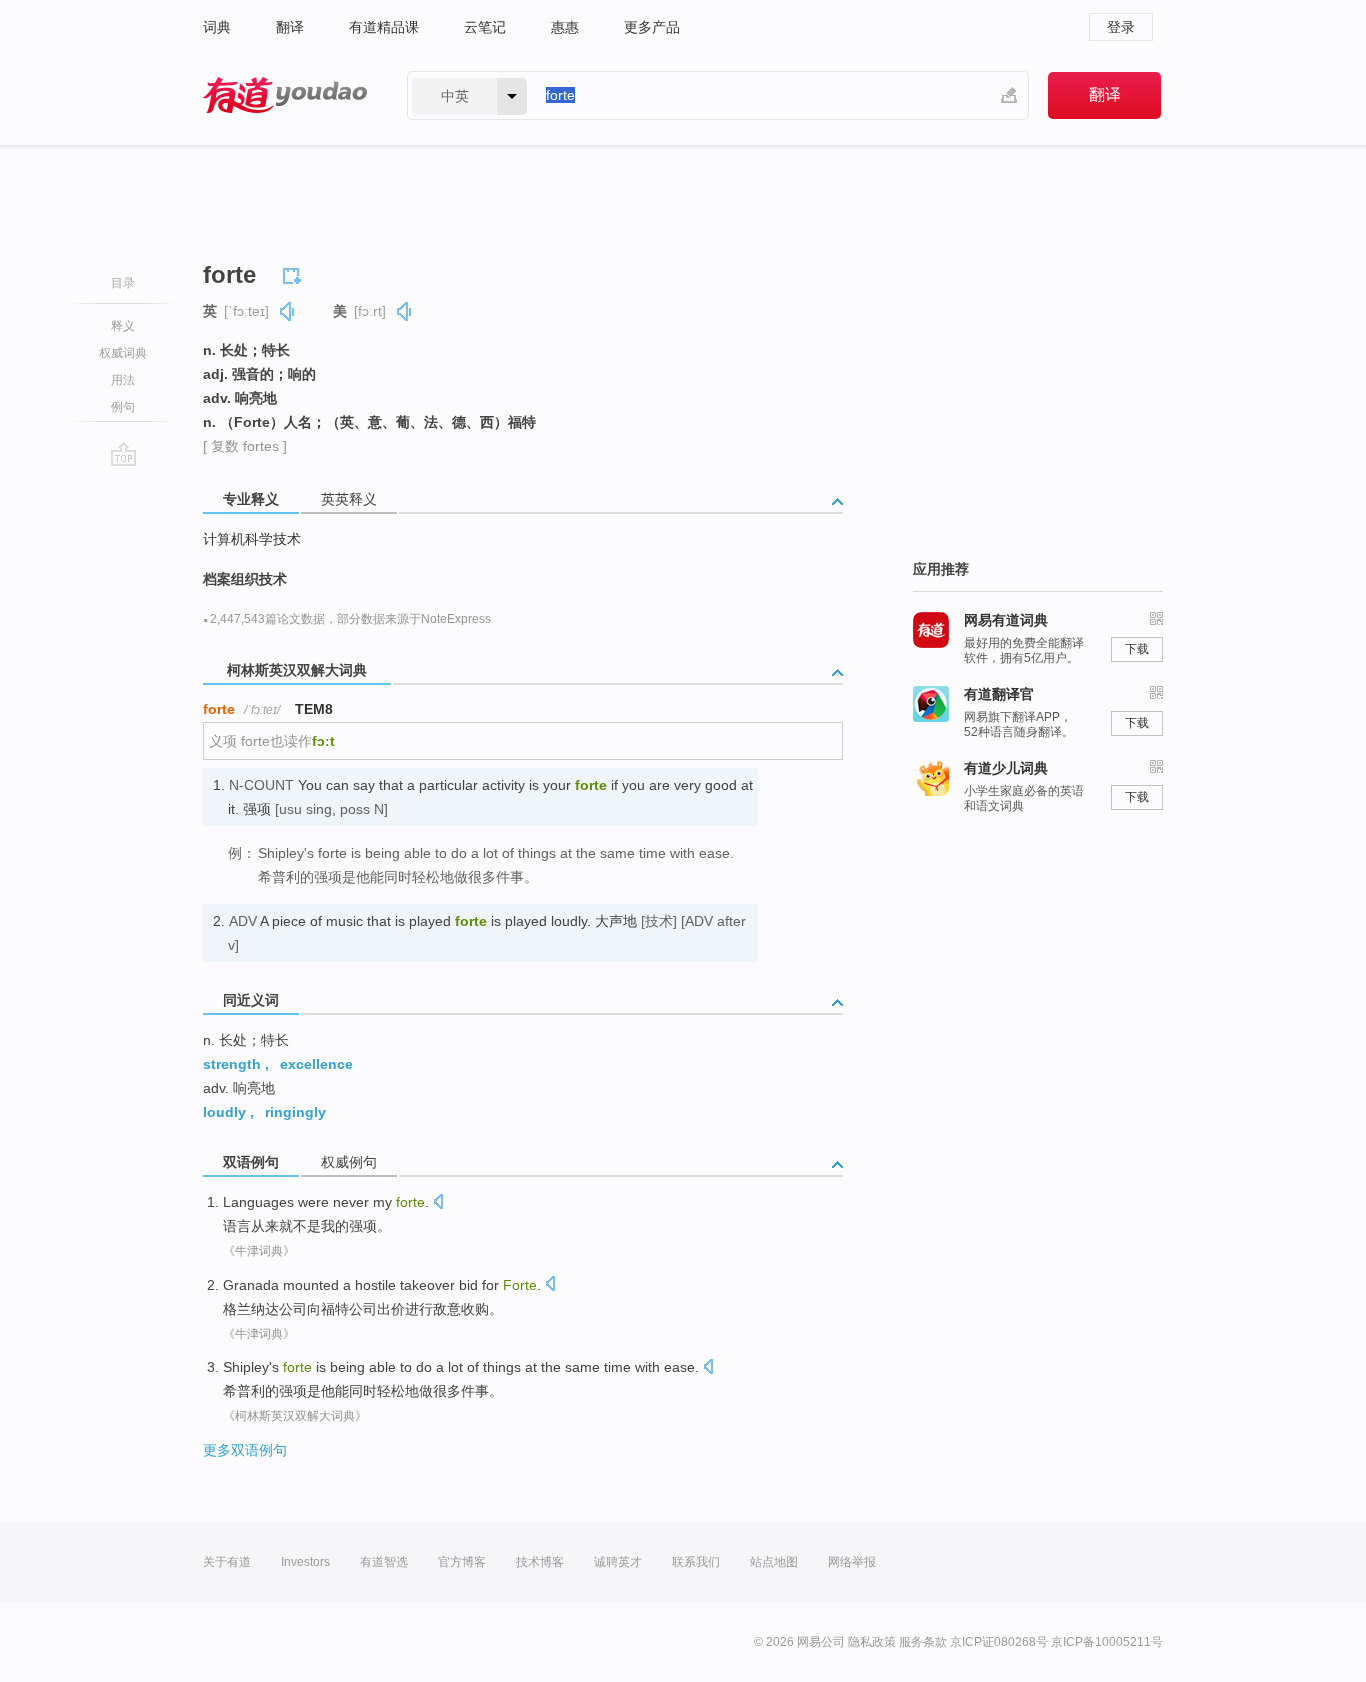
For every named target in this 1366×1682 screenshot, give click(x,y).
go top (123, 454)
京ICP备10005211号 (1107, 1642)
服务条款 (923, 1642)
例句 (123, 407)
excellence (316, 1064)
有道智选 (384, 1562)
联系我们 (696, 1562)
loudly (224, 1112)
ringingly (295, 1112)
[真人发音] (288, 311)
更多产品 (652, 27)
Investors (305, 1562)
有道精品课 (384, 27)
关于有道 (227, 1562)
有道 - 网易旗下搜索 (285, 95)
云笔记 (485, 27)
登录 (1121, 27)
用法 (123, 380)
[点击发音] (438, 1203)
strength (232, 1064)
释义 (123, 326)
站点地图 (774, 1562)
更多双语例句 (245, 1450)
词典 (217, 27)
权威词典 (123, 353)
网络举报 (852, 1562)
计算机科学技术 (252, 539)
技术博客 (540, 1562)
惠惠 (565, 27)
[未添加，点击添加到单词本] (295, 273)
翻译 (290, 27)
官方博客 (462, 1562)
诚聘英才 (618, 1562)
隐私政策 (872, 1642)
